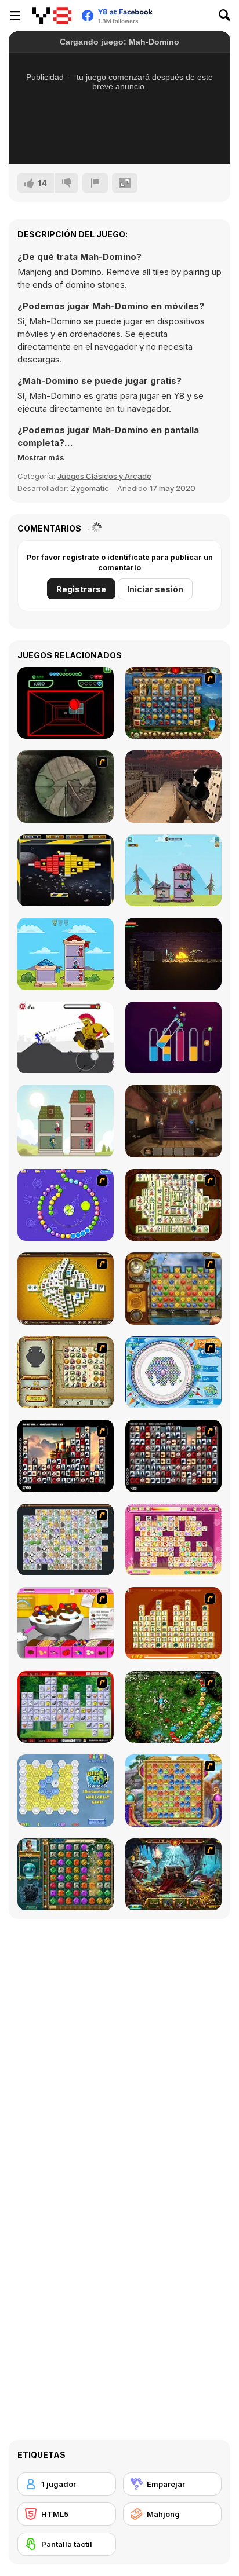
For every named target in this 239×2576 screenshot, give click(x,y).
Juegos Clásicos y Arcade (104, 476)
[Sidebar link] (15, 16)
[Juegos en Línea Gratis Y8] (52, 16)
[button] (41, 457)
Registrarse (81, 589)
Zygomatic (90, 488)
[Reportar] (95, 183)
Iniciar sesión (155, 589)
